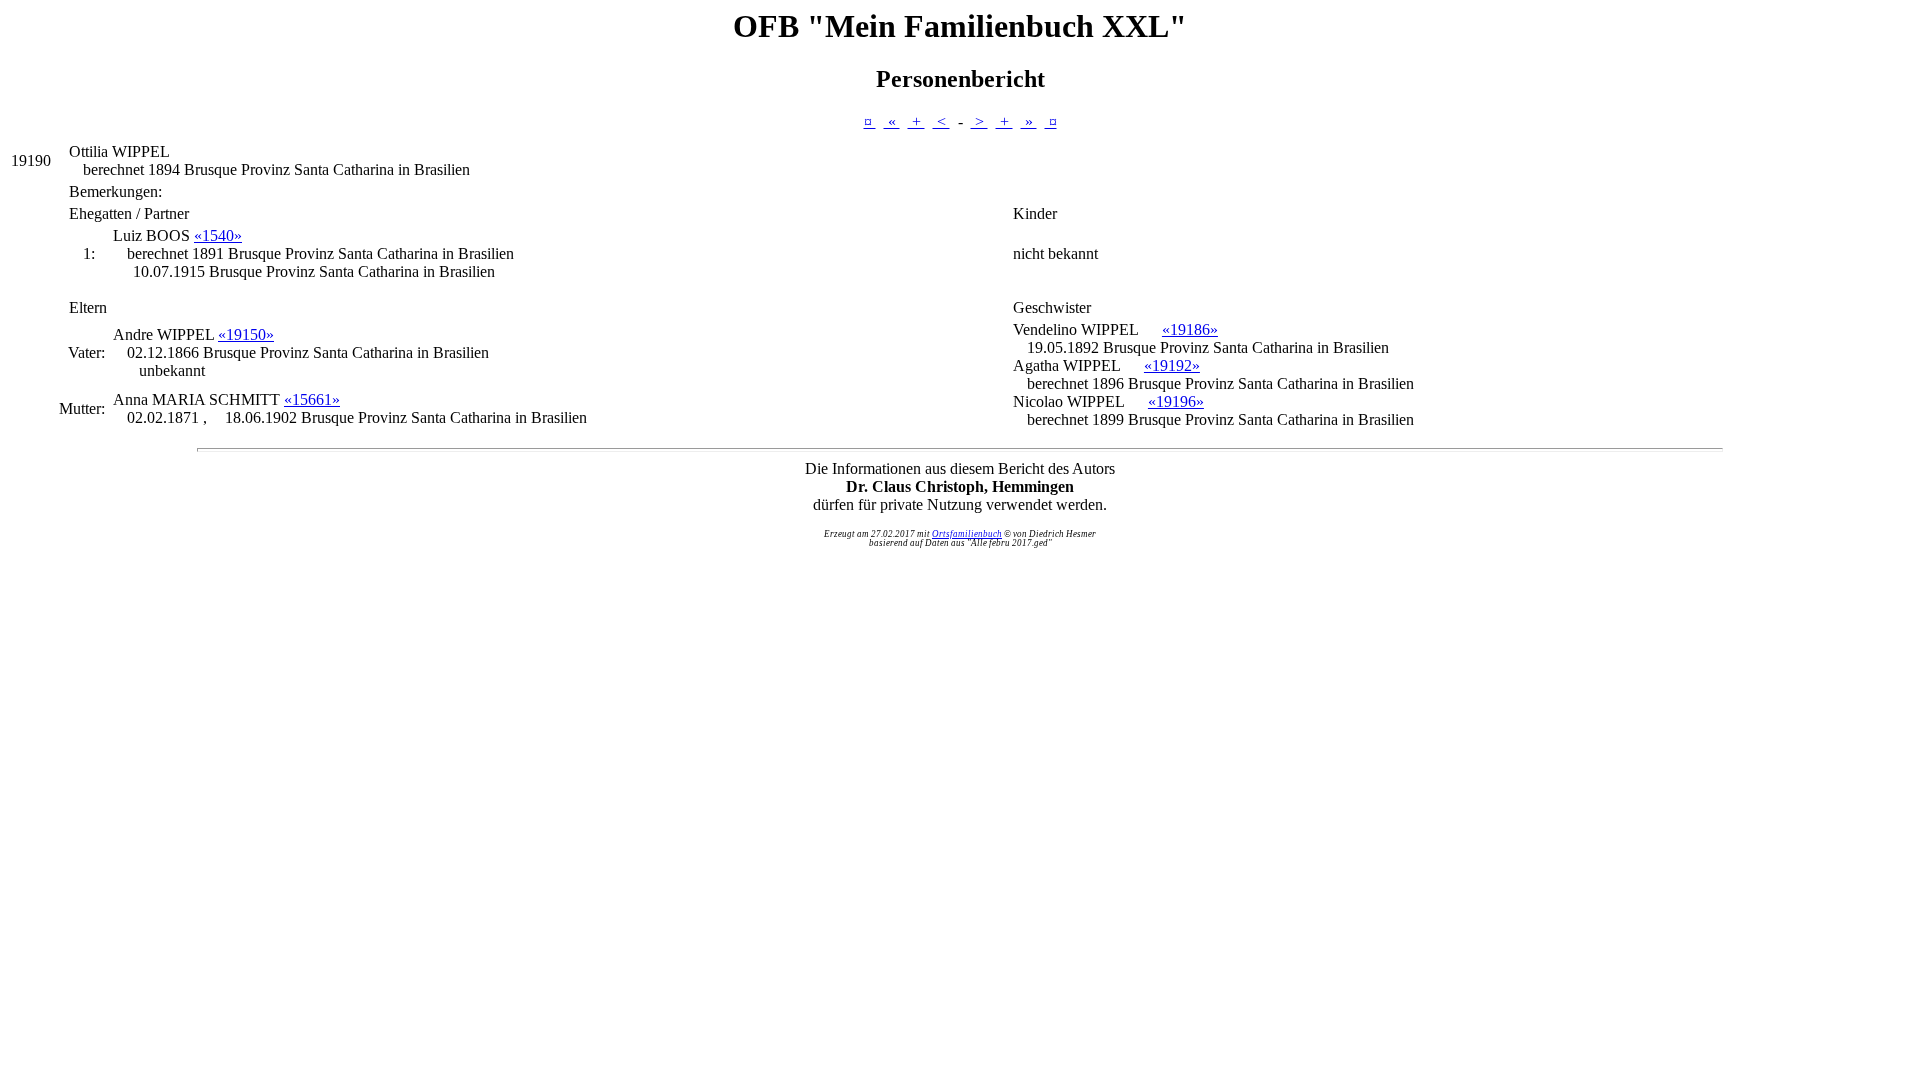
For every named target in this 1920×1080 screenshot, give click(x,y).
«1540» (218, 235)
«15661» (312, 399)
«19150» (246, 334)
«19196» (1176, 401)
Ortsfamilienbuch (967, 534)
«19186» (1190, 329)
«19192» (1172, 365)
